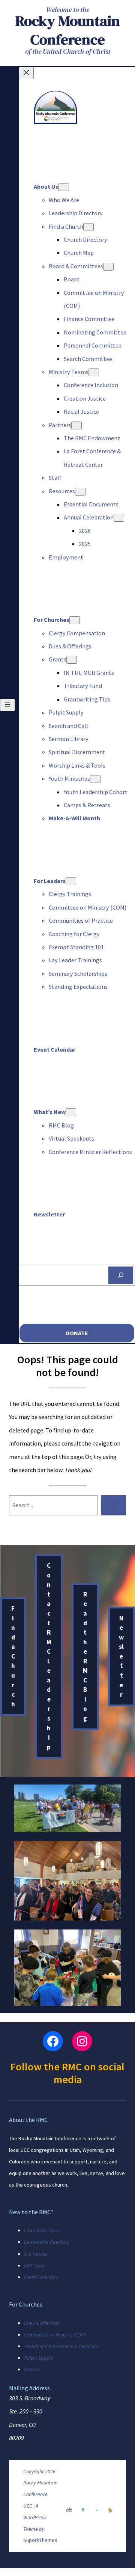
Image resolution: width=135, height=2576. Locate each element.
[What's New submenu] (71, 1112)
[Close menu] (26, 73)
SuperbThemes (40, 2540)
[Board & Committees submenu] (108, 267)
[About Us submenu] (64, 187)
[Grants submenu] (72, 660)
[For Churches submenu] (75, 620)
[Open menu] (7, 705)
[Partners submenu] (76, 425)
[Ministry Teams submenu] (94, 372)
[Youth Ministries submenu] (95, 779)
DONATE (77, 1333)
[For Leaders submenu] (71, 881)
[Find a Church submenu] (88, 227)
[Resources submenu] (80, 492)
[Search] (121, 1275)
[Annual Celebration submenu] (119, 518)
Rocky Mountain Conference (68, 30)
